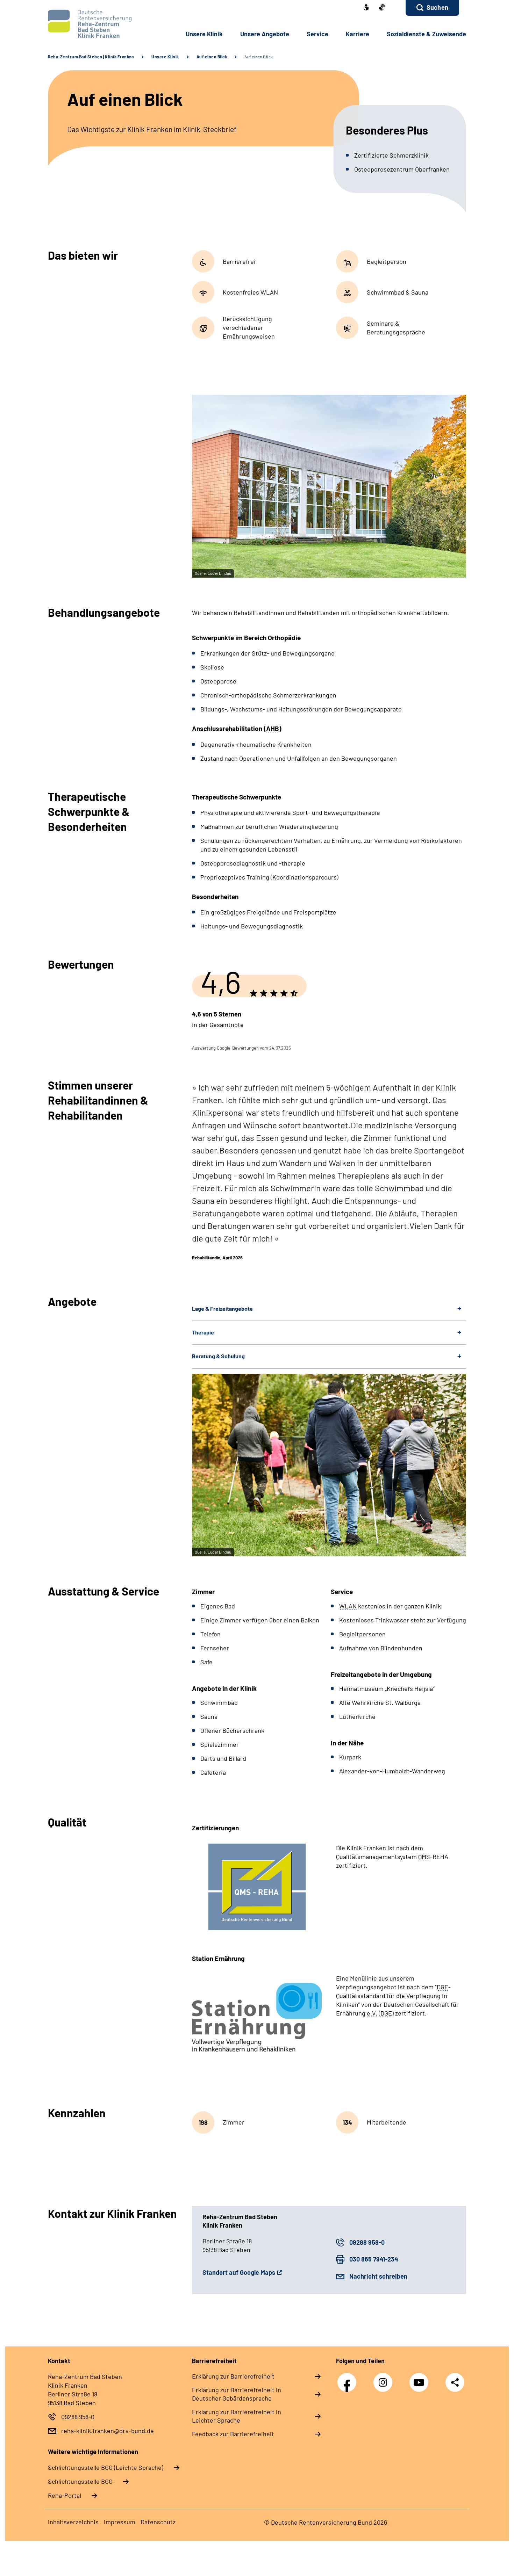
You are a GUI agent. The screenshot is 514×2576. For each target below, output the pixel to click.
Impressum (120, 2522)
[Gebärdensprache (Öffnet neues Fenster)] (382, 8)
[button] (432, 8)
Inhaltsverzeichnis (73, 2522)
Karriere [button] (358, 34)
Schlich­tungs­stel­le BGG (80, 2481)
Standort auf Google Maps (239, 2272)
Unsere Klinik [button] (204, 34)
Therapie (203, 1332)
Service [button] (317, 34)
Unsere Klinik (165, 57)
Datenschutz (158, 2522)
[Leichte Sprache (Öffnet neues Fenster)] (366, 8)
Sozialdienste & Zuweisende (426, 34)
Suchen (437, 7)
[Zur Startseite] (95, 24)
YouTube (421, 2379)
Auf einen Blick (212, 57)
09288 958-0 (367, 2242)
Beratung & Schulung (218, 1356)
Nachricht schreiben (378, 2276)
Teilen (455, 2382)
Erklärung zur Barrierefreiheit (233, 2376)
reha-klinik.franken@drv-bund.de (108, 2431)
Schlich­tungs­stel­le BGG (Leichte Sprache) (106, 2467)
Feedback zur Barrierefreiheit (233, 2434)
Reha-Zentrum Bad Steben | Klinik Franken (91, 57)
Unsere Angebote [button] (265, 34)
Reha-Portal (65, 2495)
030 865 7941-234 (374, 2259)
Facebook (349, 2379)
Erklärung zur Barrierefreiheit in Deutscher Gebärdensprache (237, 2394)
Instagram (385, 2379)
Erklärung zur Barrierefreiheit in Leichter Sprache (237, 2416)
